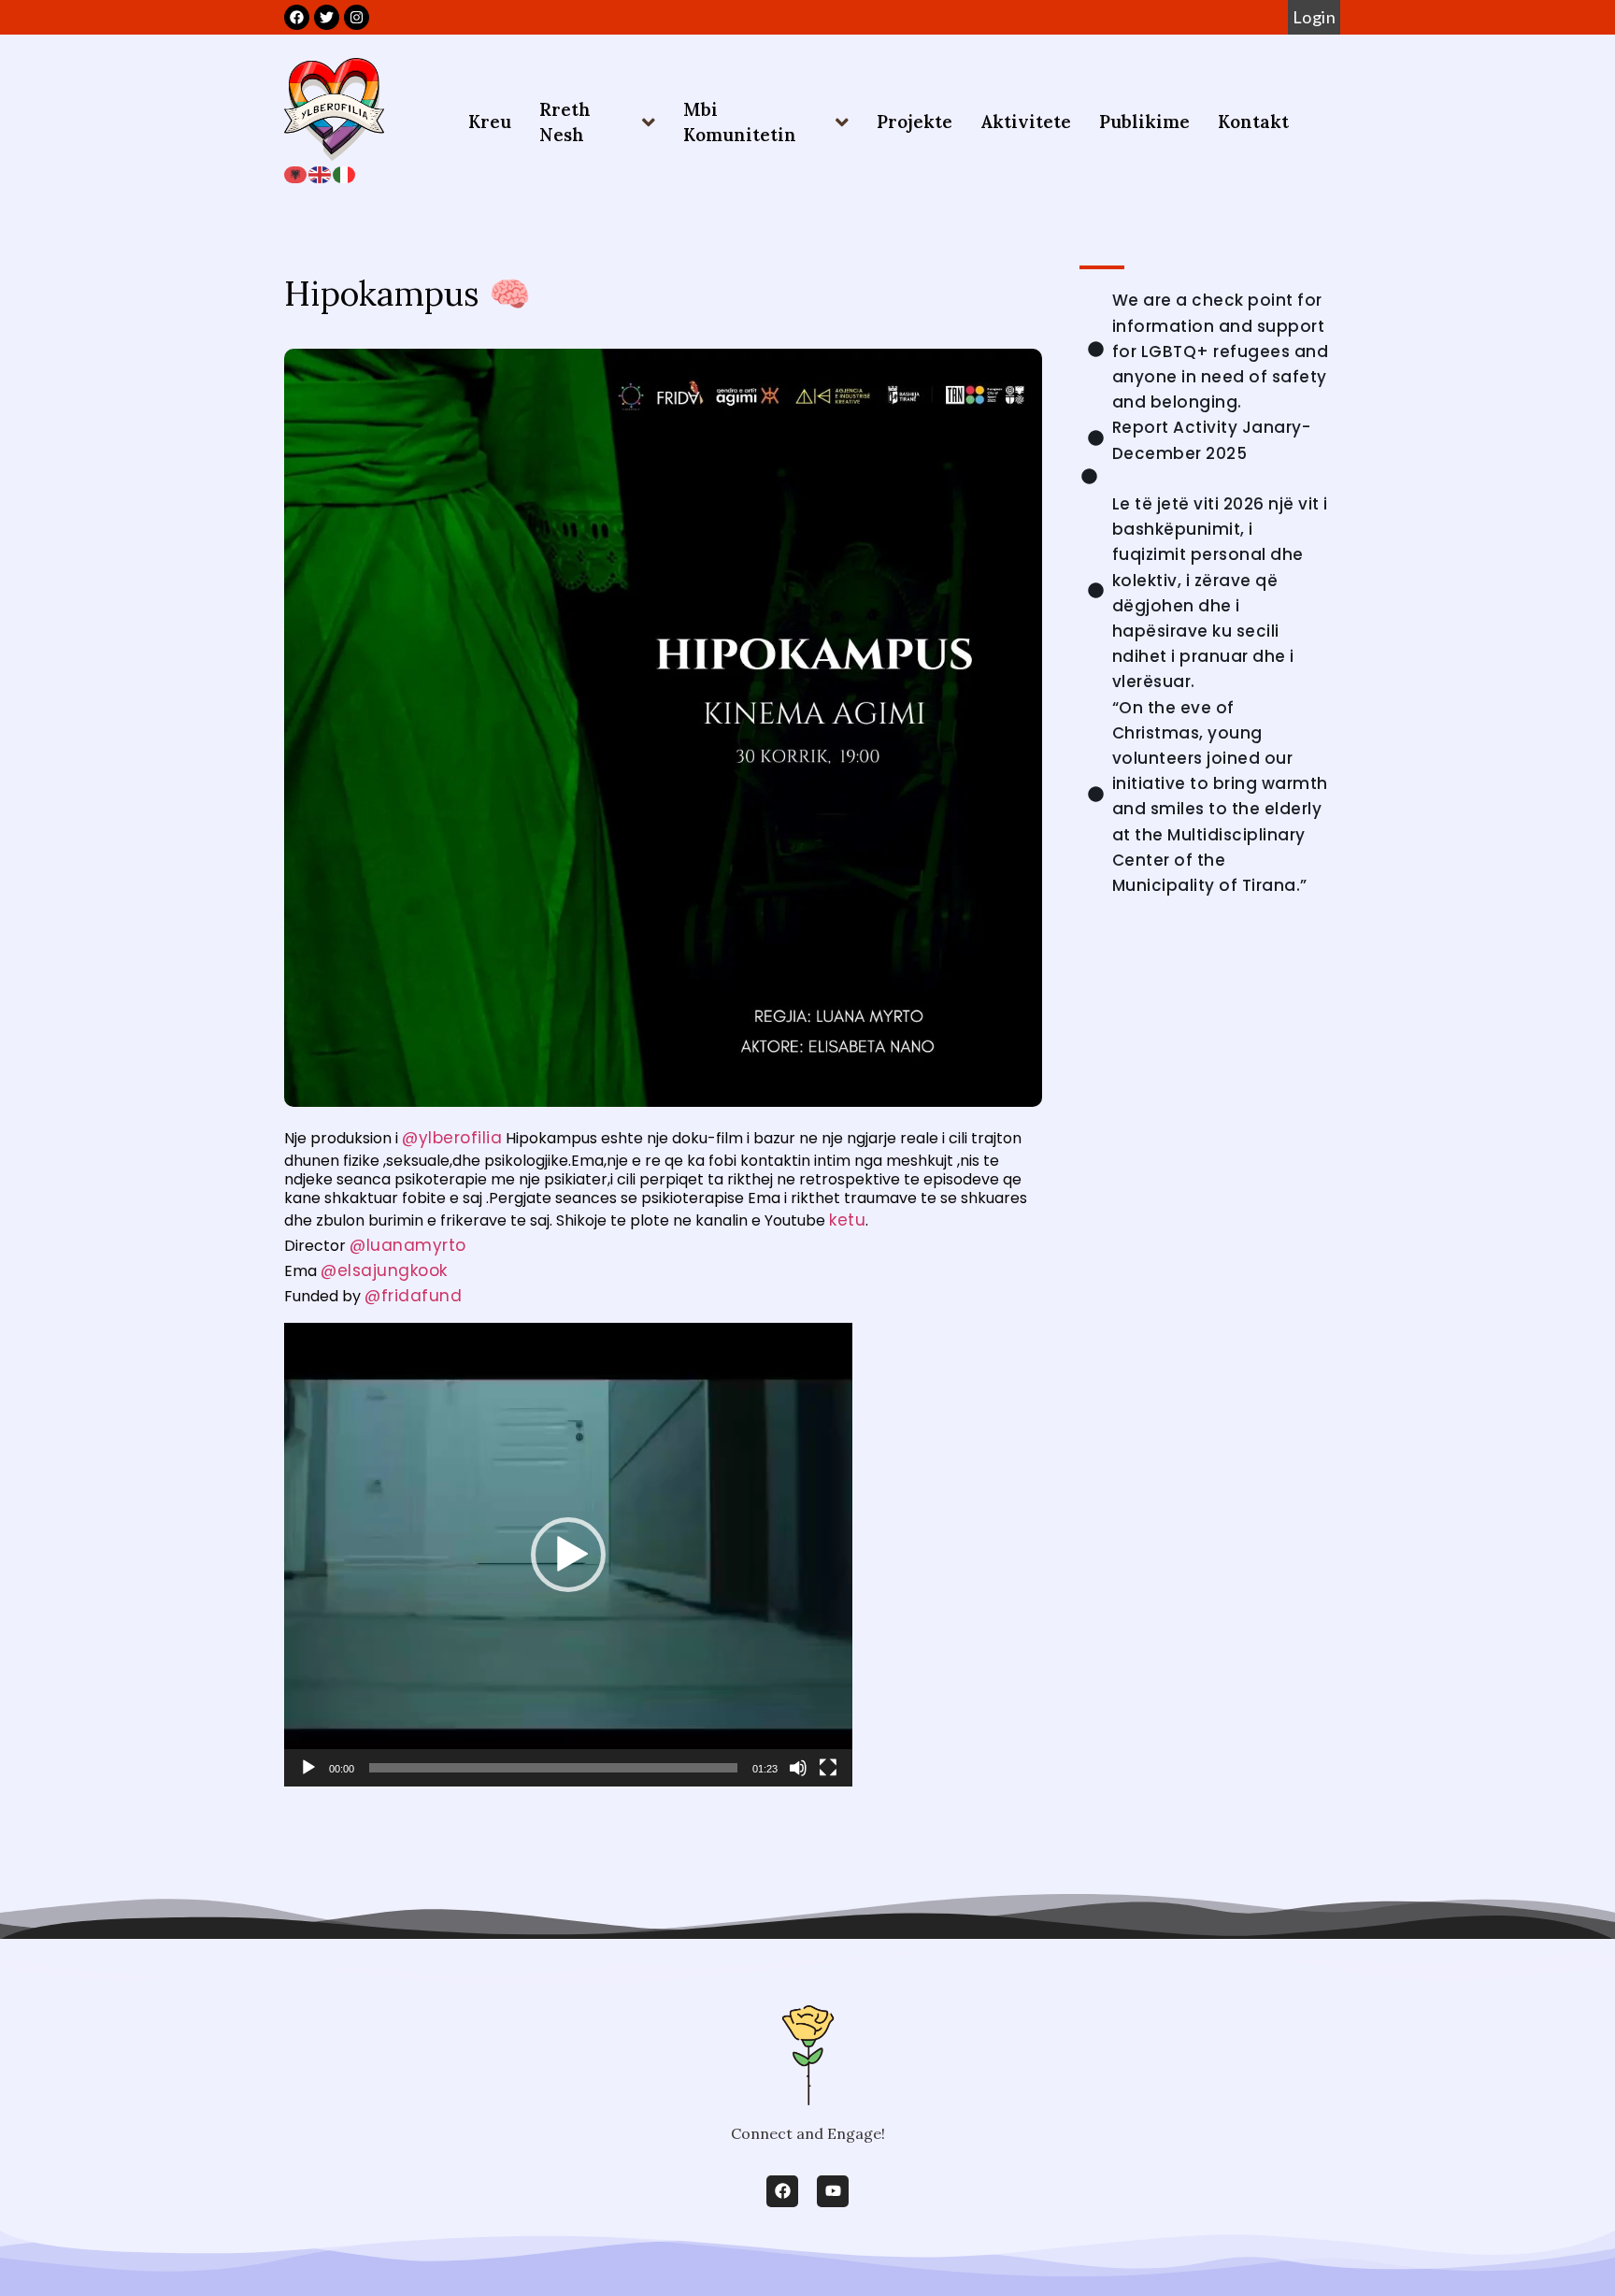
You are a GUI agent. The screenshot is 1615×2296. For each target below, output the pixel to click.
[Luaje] (308, 1768)
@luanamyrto (408, 1245)
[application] (568, 1555)
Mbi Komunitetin (740, 122)
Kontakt (1253, 122)
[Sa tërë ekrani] (828, 1768)
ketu (847, 1220)
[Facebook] (782, 2191)
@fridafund (413, 1296)
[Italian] (345, 173)
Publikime (1144, 122)
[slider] (553, 1768)
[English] (321, 173)
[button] (568, 1555)
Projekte (915, 122)
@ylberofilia (452, 1138)
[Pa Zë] (798, 1768)
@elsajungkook (384, 1270)
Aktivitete (1026, 122)
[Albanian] (296, 173)
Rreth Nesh (565, 122)
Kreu (490, 122)
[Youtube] (833, 2191)
